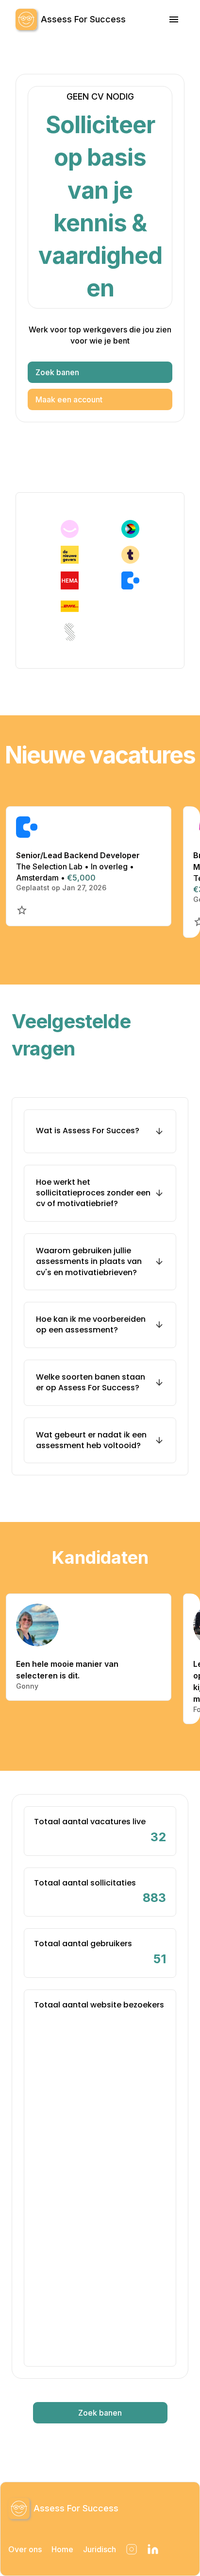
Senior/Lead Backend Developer (78, 855)
